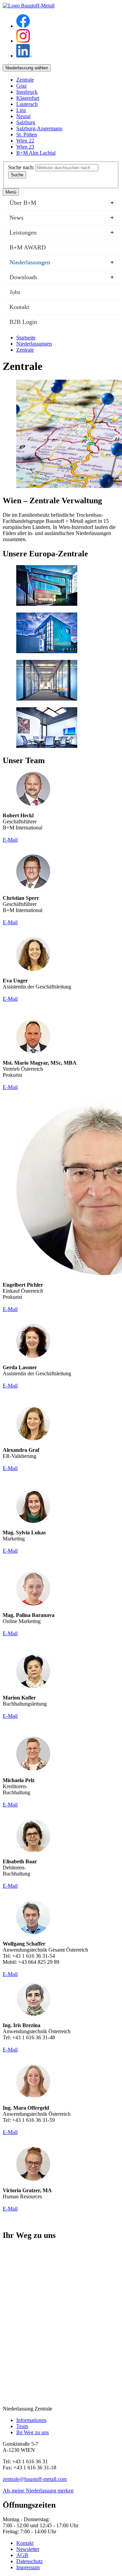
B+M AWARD (28, 247)
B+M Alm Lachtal (36, 153)
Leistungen (62, 232)
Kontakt (19, 307)
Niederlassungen (62, 262)
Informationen (31, 2420)
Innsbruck (27, 92)
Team (22, 2426)
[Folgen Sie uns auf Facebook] (23, 26)
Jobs (15, 292)
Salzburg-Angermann (39, 128)
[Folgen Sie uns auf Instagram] (23, 41)
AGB (22, 2555)
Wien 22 (25, 141)
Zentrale (25, 80)
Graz (22, 86)
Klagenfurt (28, 98)
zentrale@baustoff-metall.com (35, 2479)
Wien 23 (25, 147)
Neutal (23, 116)
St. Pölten (27, 135)
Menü (11, 192)
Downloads (62, 277)
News (62, 218)
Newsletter (28, 2549)
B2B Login (23, 322)
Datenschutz (29, 2561)
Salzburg (26, 122)
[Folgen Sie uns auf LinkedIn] (24, 56)
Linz (21, 110)
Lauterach (27, 104)
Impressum (28, 2567)
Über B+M (62, 203)
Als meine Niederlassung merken (38, 2491)
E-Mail (10, 840)
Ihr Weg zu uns (33, 2432)
